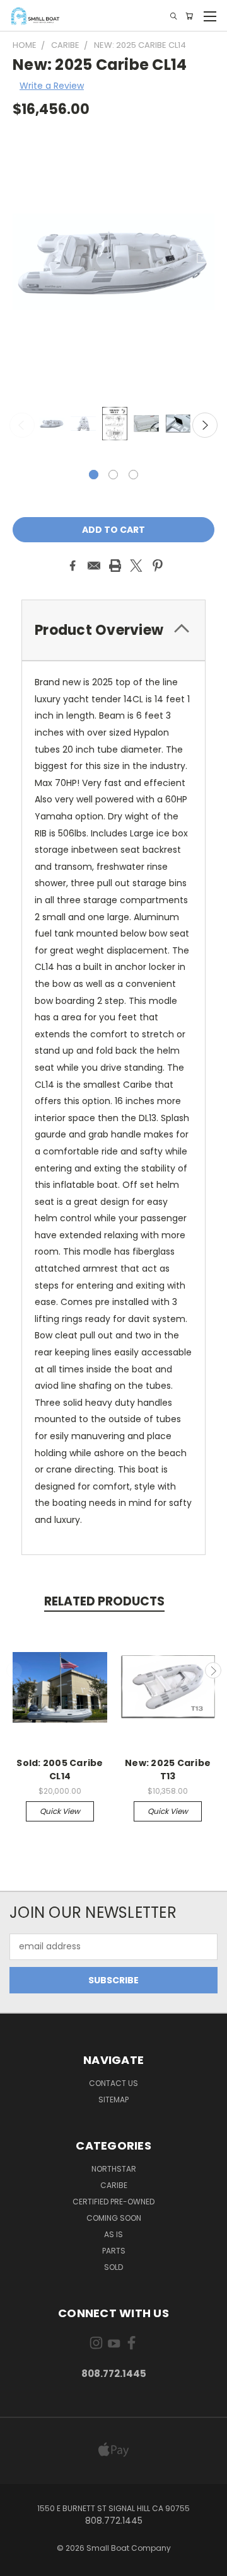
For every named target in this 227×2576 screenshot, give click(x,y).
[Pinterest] (158, 566)
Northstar (114, 2169)
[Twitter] (136, 566)
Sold (113, 2267)
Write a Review (52, 86)
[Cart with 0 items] (189, 16)
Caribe (114, 2185)
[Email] (94, 566)
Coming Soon (114, 2218)
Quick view (60, 1811)
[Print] (115, 566)
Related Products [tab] (104, 1601)
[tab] (113, 630)
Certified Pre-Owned (113, 2202)
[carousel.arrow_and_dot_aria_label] (113, 475)
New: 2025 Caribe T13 (168, 1770)
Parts (114, 2251)
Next (205, 425)
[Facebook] (73, 566)
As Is (113, 2234)
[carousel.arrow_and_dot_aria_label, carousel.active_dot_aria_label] (94, 475)
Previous (22, 425)
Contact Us (113, 2083)
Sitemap (113, 2100)
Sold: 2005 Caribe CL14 (60, 1770)
